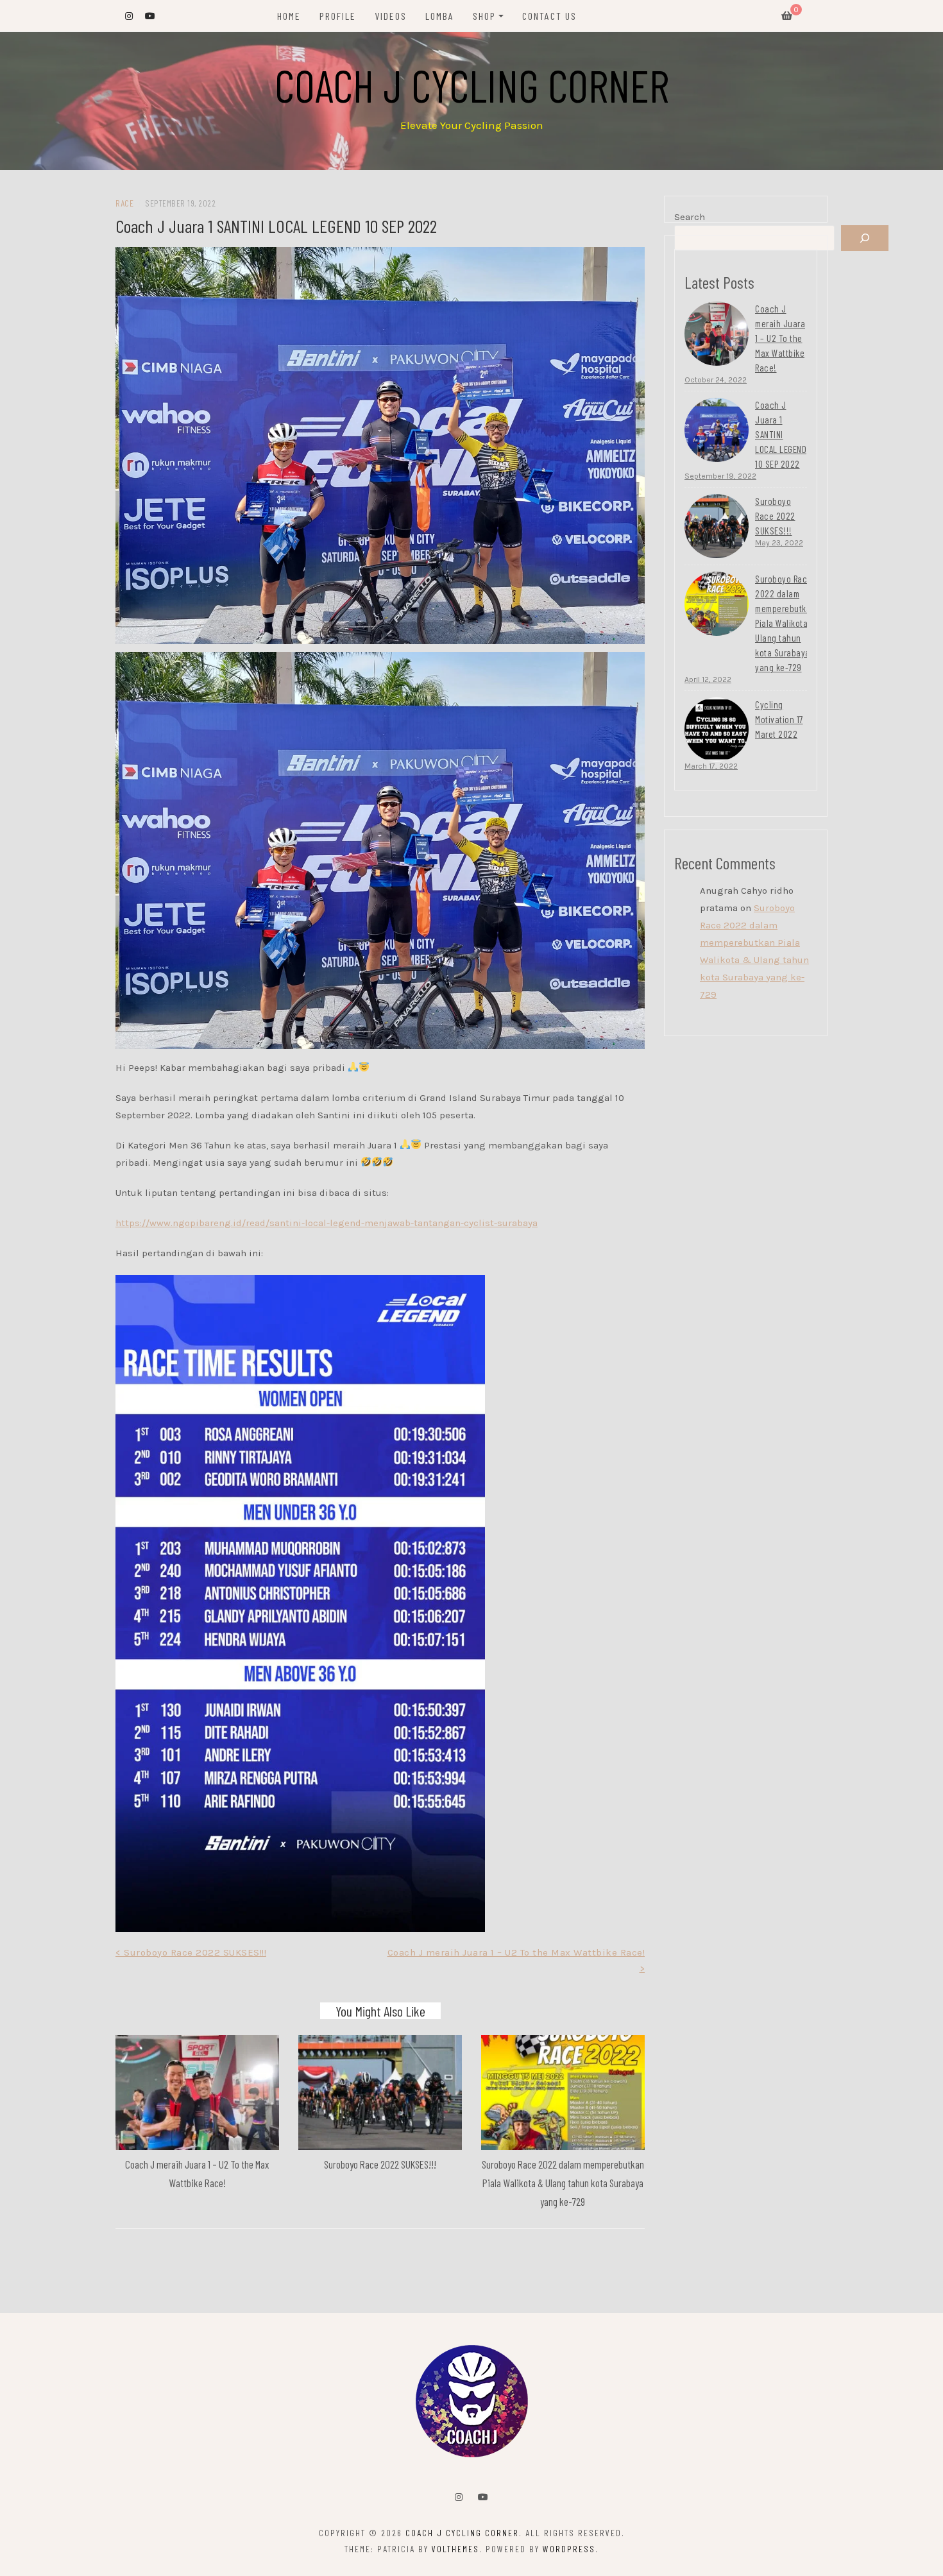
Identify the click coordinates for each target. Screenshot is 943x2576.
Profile (338, 16)
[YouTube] (483, 2497)
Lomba (440, 16)
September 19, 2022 (720, 476)
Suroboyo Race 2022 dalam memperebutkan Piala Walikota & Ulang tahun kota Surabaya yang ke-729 (563, 2183)
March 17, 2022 (711, 766)
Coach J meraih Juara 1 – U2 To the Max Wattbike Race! (780, 338)
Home (289, 16)
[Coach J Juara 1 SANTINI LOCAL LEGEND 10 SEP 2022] (717, 430)
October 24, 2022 (716, 380)
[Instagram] (459, 2497)
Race (124, 203)
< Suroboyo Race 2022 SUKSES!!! (191, 1952)
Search (690, 217)
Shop (484, 16)
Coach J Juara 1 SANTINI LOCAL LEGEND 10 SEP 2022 (781, 434)
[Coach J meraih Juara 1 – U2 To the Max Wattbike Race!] (717, 334)
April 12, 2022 (708, 679)
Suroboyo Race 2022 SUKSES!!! (380, 2164)
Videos (391, 16)
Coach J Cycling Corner (472, 85)
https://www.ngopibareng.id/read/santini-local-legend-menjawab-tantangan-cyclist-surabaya (327, 1223)
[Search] (865, 238)
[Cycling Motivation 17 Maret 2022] (717, 729)
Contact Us (549, 16)
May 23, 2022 (779, 543)
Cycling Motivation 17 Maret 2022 (779, 719)
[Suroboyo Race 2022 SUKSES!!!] (717, 526)
